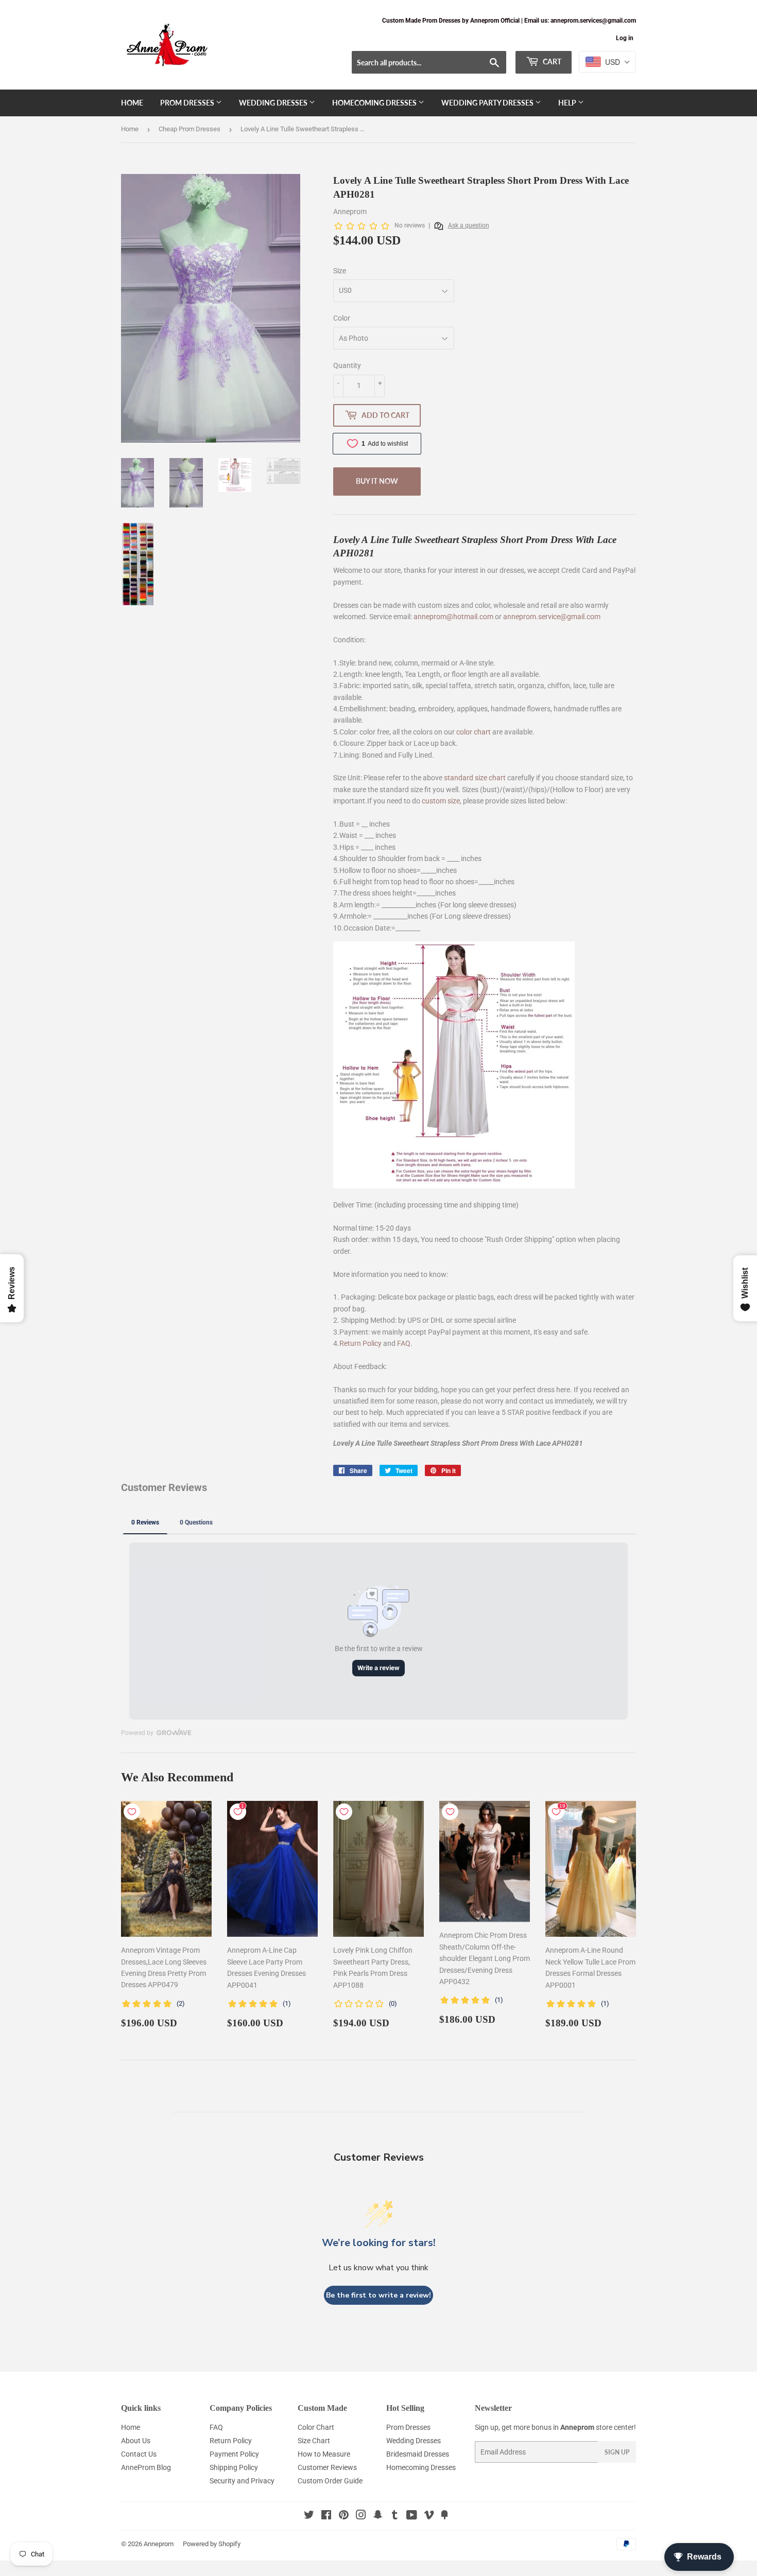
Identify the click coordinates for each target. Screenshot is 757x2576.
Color (342, 318)
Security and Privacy (242, 2481)
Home (132, 103)
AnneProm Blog (146, 2467)
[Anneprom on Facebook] (326, 2516)
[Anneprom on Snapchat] (378, 2516)
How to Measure (324, 2454)
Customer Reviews (327, 2467)
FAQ (404, 1343)
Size (340, 271)
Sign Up (617, 2452)
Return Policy (360, 1343)
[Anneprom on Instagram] (361, 2516)
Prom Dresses (188, 103)
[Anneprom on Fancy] (444, 2516)
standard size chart (475, 778)
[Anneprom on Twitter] (309, 2516)
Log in (625, 38)
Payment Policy (234, 2454)
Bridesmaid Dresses (418, 2454)
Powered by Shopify (212, 2544)
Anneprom (159, 2544)
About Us (136, 2441)
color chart (474, 732)
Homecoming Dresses (375, 103)
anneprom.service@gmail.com (552, 617)
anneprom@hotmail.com (453, 617)
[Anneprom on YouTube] (412, 2516)
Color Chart (316, 2427)
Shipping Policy (234, 2467)
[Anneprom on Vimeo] (429, 2516)
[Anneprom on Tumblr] (395, 2516)
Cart (551, 62)
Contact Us (139, 2454)
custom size (441, 801)
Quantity (347, 365)
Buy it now (377, 481)
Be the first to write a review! (378, 2295)
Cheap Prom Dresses (190, 129)
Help (568, 103)
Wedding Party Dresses (488, 103)
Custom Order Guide (330, 2481)
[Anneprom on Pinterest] (344, 2516)
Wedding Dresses (274, 103)
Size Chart (314, 2441)
